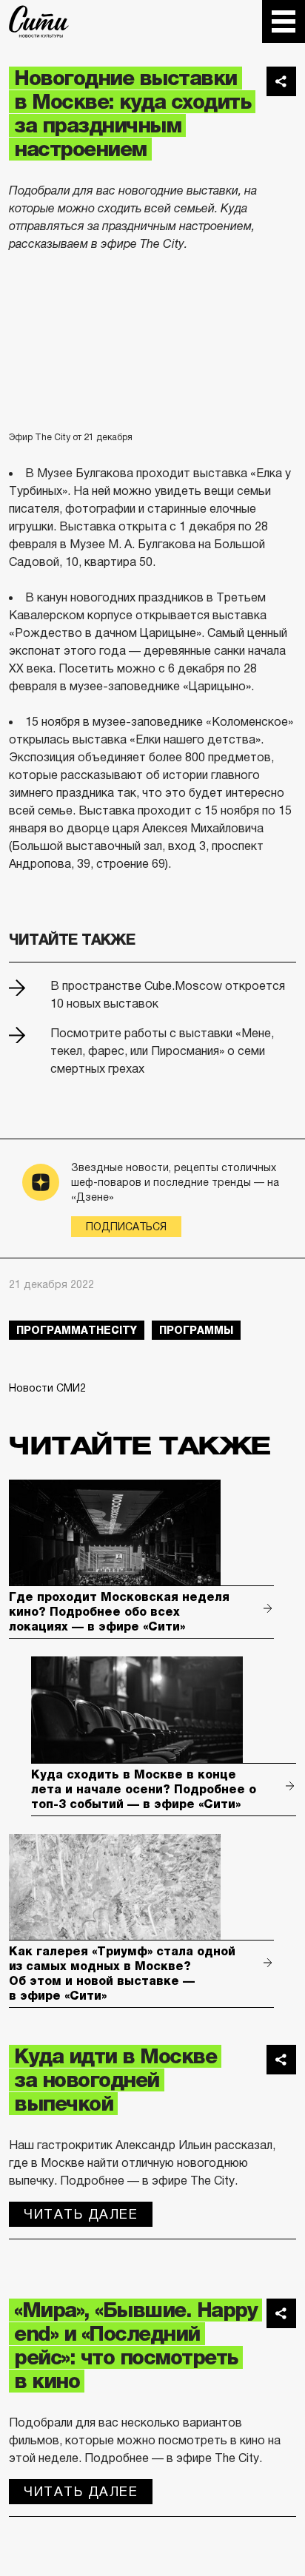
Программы (196, 1330)
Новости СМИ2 (47, 1388)
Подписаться (126, 1227)
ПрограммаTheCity (77, 1330)
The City (39, 21)
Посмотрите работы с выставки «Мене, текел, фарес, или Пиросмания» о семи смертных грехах (162, 1051)
